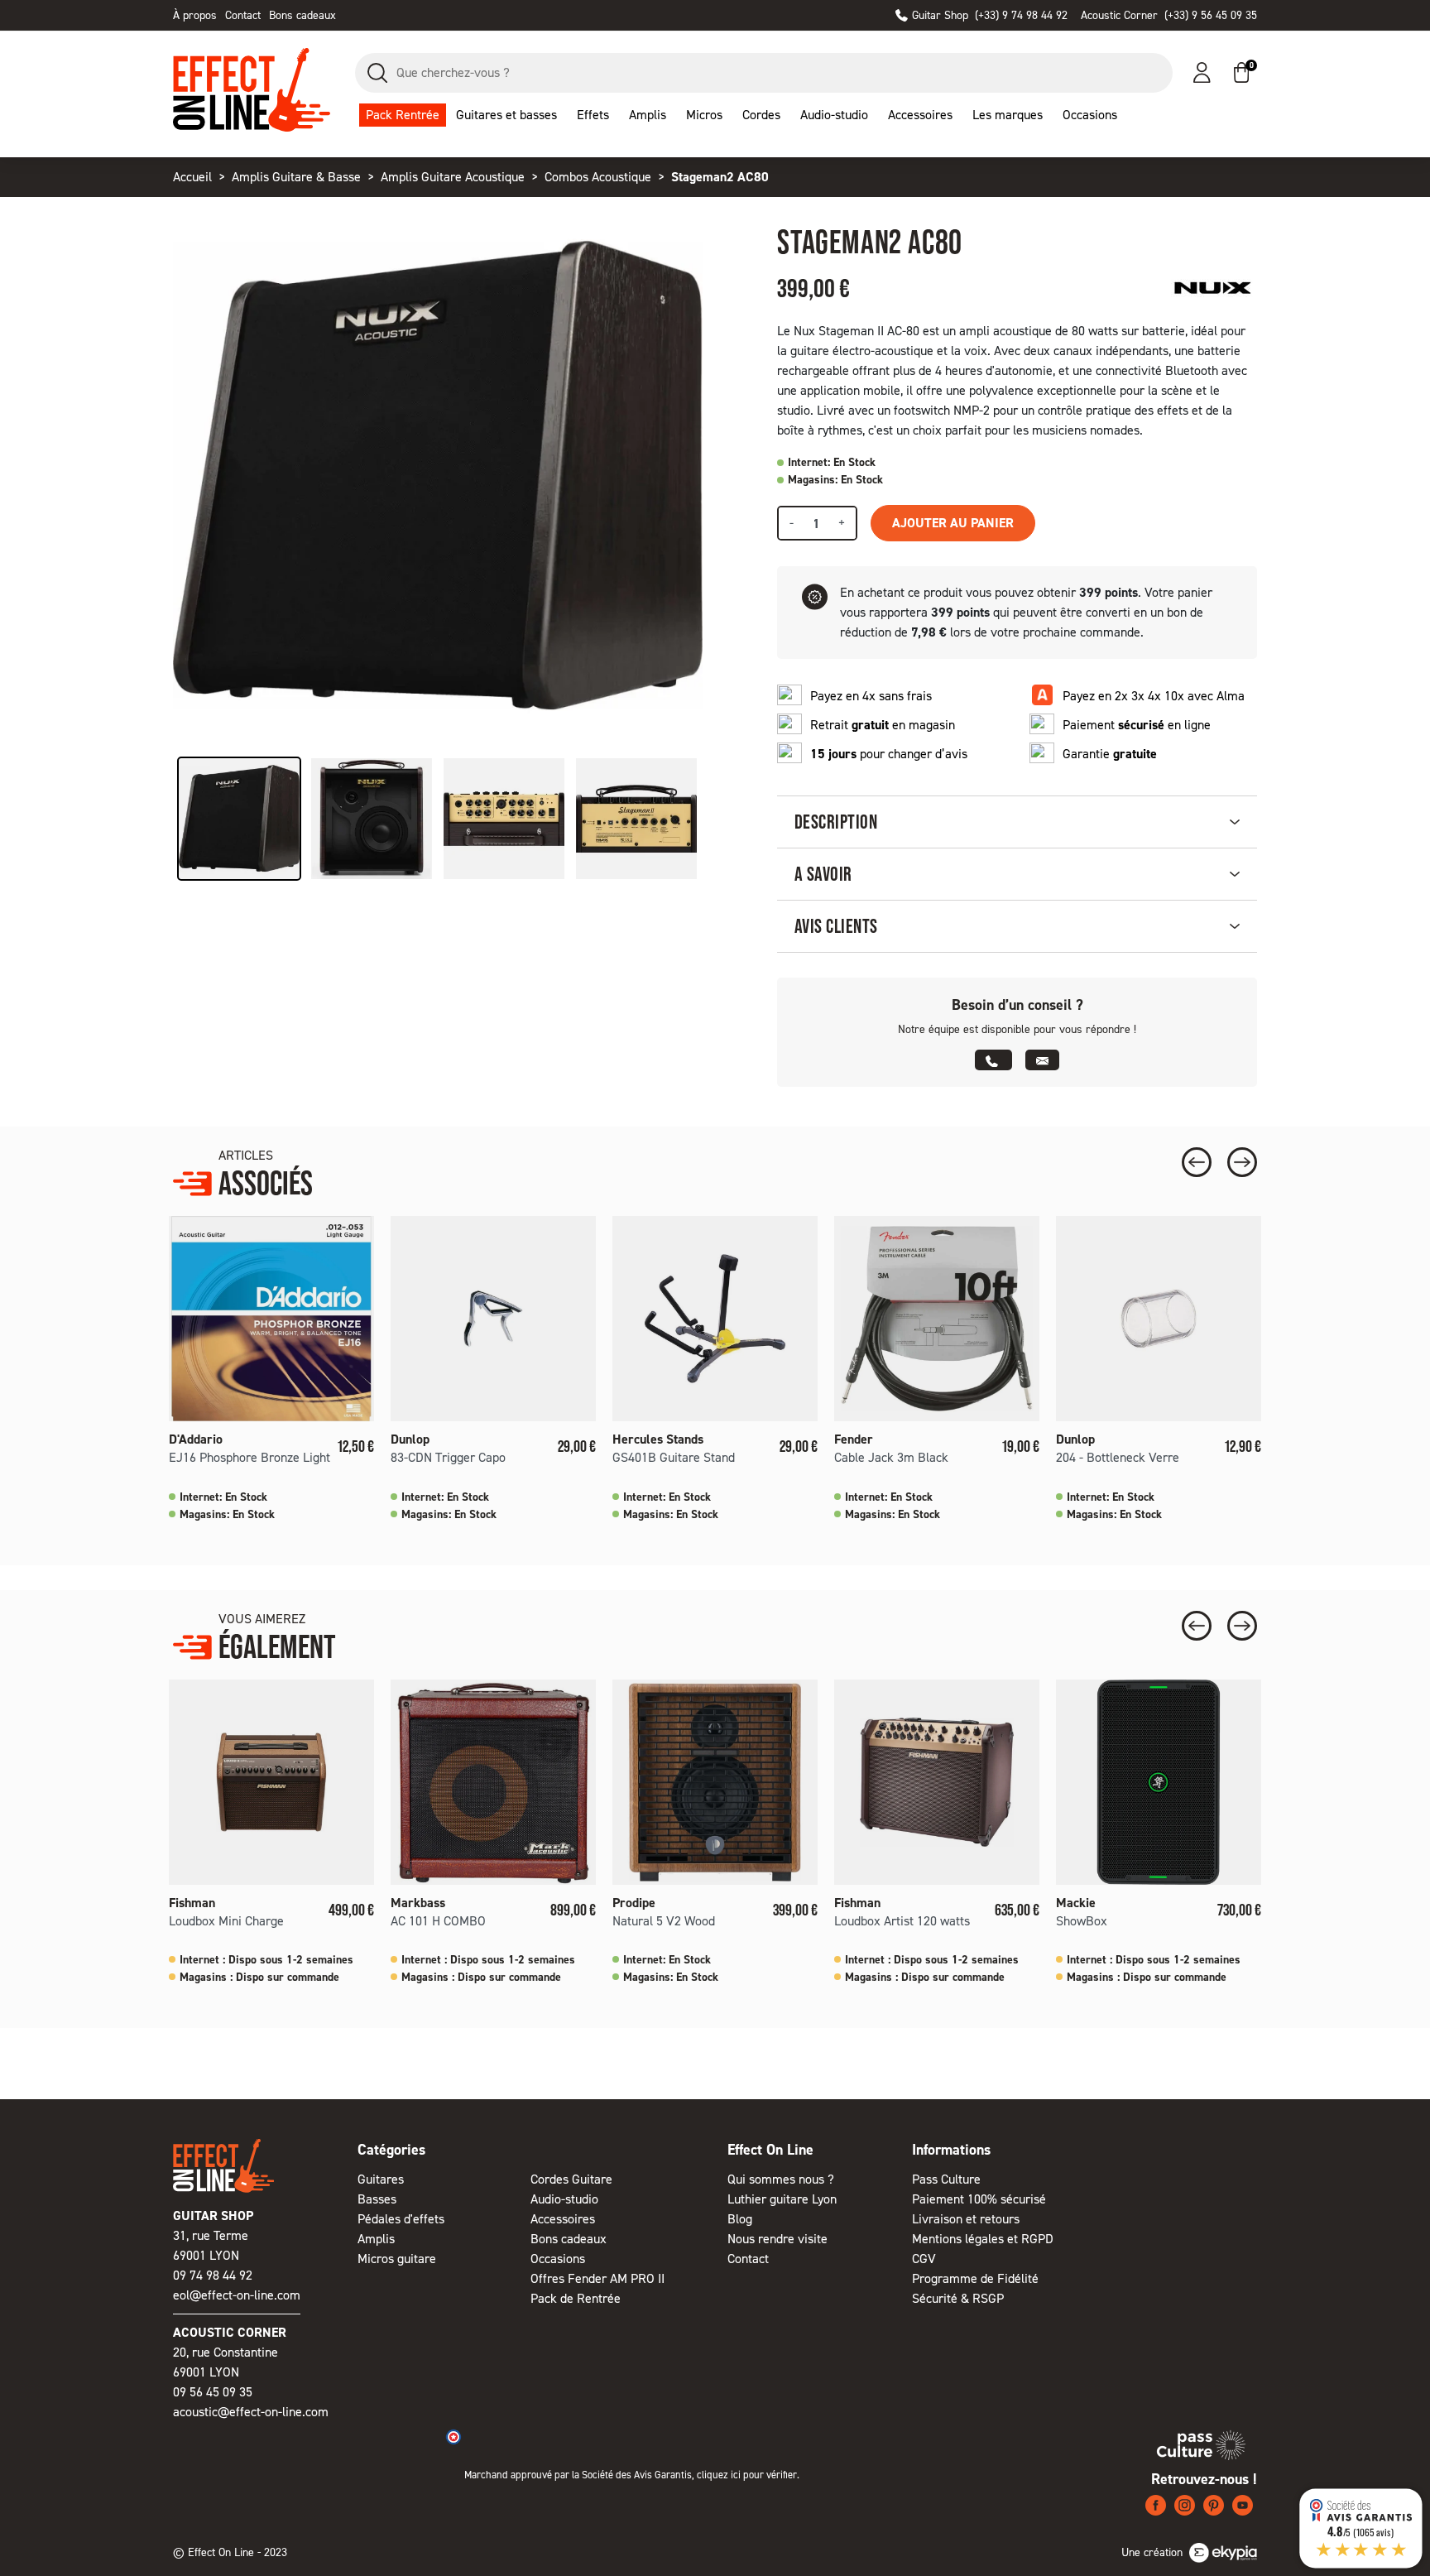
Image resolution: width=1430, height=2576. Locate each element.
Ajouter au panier (953, 523)
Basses (377, 2199)
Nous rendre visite (777, 2239)
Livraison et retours (966, 2219)
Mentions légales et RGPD (983, 2239)
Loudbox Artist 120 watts (902, 1921)
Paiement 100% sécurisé (979, 2199)
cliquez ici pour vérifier (747, 2475)
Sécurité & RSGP (958, 2298)
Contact (243, 15)
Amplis (376, 2239)
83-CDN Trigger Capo (448, 1457)
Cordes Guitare (571, 2179)
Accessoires (563, 2219)
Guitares (381, 2179)
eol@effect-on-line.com (237, 2295)
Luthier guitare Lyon (782, 2199)
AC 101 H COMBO (438, 1921)
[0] (1241, 72)
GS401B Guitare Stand (674, 1457)
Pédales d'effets (401, 2219)
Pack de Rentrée (576, 2298)
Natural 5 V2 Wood (664, 1921)
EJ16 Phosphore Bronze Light (250, 1457)
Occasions (558, 2259)
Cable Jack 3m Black (891, 1457)
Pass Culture (946, 2179)
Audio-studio (564, 2199)
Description (836, 822)
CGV (924, 2259)
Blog (740, 2219)
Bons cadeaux (302, 15)
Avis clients (836, 926)
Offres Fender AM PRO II (597, 2278)
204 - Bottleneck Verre (1118, 1457)
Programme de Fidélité (975, 2278)
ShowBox (1082, 1921)
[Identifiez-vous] (1202, 72)
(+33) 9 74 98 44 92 (990, 15)
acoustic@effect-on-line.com (251, 2412)
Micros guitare (397, 2259)
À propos (195, 15)
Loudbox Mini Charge (226, 1921)
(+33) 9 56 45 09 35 (1169, 15)
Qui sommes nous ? (781, 2179)
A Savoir (823, 874)
